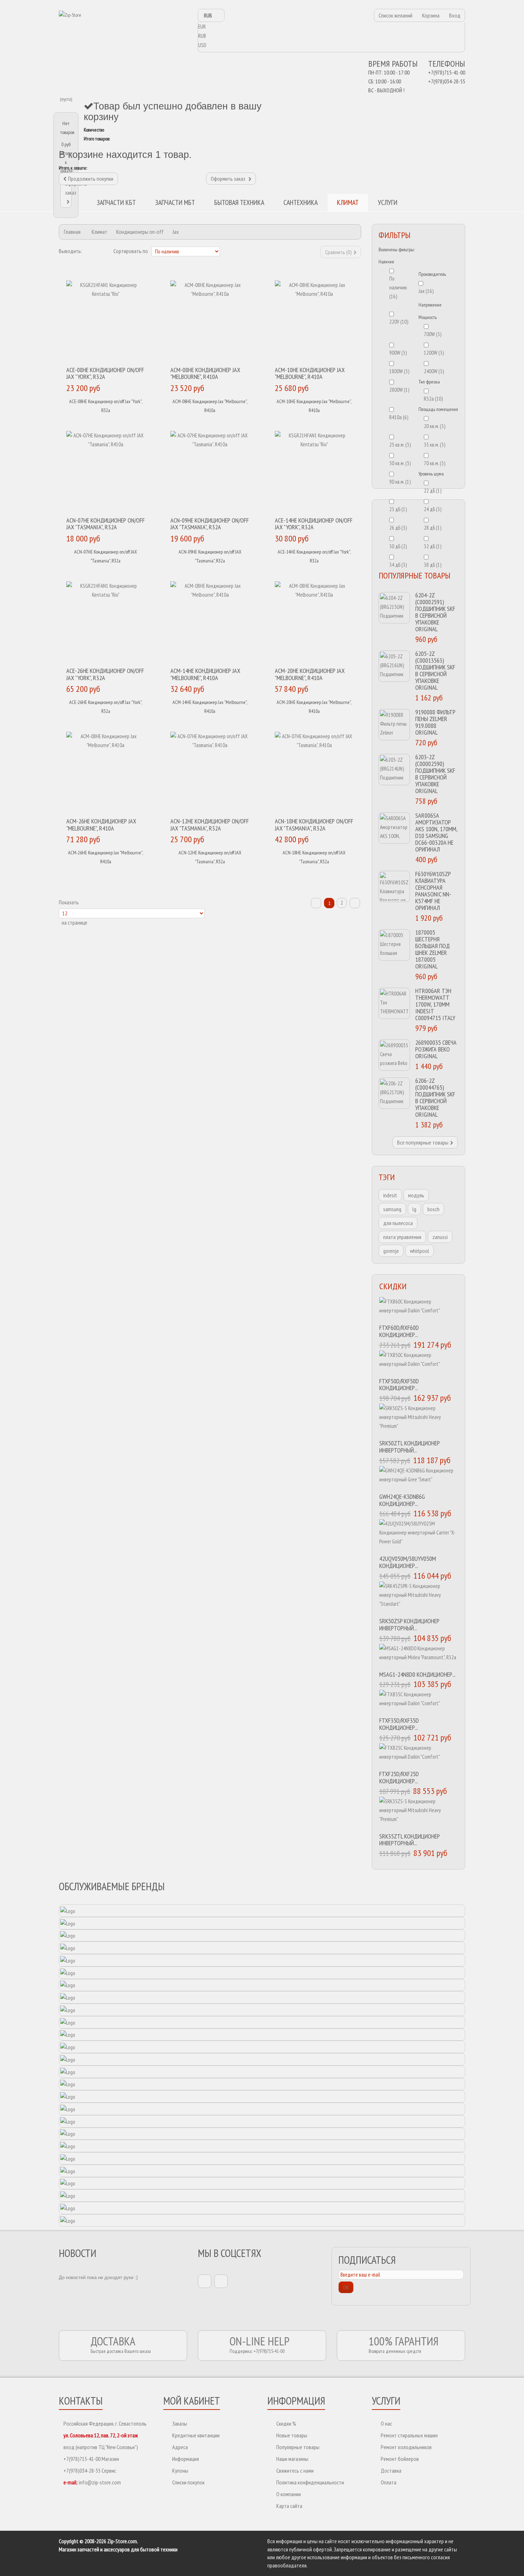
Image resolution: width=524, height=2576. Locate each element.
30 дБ (398, 546)
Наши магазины (292, 2459)
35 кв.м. (435, 445)
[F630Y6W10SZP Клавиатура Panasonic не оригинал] (394, 886)
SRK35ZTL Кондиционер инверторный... (410, 1840)
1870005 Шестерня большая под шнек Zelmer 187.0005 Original (433, 949)
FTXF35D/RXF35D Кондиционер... (399, 1724)
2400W (434, 371)
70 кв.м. (435, 463)
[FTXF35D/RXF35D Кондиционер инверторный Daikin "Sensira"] (419, 1702)
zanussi (440, 1237)
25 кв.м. (400, 445)
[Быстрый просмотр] (111, 421)
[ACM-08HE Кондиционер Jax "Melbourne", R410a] (210, 322)
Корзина (431, 15)
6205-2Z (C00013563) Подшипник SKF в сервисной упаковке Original (435, 670)
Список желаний (395, 15)
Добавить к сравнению (138, 421)
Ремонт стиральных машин (409, 2435)
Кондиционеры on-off (140, 232)
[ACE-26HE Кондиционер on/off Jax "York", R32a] (106, 622)
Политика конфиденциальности (310, 2482)
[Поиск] (433, 203)
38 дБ (433, 565)
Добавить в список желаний (125, 421)
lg (414, 1209)
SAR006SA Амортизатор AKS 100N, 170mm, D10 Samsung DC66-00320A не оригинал (436, 832)
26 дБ (398, 528)
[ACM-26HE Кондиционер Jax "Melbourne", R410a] (106, 773)
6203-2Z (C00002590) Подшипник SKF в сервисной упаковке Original (435, 774)
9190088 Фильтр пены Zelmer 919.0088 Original (435, 722)
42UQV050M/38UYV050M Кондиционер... (408, 1562)
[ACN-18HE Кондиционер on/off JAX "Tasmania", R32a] (314, 773)
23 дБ (398, 509)
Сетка (89, 251)
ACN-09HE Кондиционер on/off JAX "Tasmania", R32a (210, 524)
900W (398, 353)
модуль (416, 1195)
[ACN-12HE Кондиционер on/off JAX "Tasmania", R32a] (210, 773)
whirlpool (420, 1251)
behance (221, 2281)
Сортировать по (131, 251)
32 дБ (433, 546)
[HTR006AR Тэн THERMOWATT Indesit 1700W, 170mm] (394, 1003)
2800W (399, 390)
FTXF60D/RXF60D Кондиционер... (399, 1331)
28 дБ (433, 528)
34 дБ (398, 565)
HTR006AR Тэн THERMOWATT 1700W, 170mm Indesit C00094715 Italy (435, 1004)
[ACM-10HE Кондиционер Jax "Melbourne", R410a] (314, 322)
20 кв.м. (435, 426)
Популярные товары (298, 2447)
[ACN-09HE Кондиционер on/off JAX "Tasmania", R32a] (210, 472)
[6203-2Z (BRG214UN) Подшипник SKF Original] (394, 770)
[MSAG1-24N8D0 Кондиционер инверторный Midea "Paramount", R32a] (419, 1656)
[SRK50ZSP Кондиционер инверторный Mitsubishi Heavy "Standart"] (419, 1598)
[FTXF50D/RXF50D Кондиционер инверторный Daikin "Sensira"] (419, 1362)
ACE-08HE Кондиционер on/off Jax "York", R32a (105, 373)
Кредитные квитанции (196, 2435)
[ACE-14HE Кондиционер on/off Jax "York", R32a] (314, 472)
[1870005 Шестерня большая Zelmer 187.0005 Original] (394, 945)
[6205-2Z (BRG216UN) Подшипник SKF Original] (394, 666)
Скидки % (286, 2423)
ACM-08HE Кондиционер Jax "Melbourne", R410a (205, 373)
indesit (390, 1195)
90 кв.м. (400, 482)
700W (433, 334)
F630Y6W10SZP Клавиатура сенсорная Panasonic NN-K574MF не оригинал (433, 891)
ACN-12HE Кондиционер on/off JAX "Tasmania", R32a (210, 825)
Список (99, 251)
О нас (386, 2423)
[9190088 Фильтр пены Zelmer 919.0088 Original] (394, 725)
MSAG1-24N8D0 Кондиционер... (417, 1674)
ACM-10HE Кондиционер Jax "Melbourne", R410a (310, 373)
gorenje (391, 1251)
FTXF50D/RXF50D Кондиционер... (399, 1385)
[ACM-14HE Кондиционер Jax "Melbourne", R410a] (210, 622)
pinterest (205, 2281)
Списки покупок (188, 2482)
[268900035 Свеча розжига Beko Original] (394, 1055)
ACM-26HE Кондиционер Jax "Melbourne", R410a (101, 825)
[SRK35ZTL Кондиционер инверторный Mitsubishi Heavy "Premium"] (419, 1813)
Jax (426, 291)
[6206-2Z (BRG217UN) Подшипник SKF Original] (394, 1093)
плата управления (402, 1237)
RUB (202, 36)
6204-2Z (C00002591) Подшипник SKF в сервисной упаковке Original (435, 612)
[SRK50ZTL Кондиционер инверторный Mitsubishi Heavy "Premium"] (419, 1420)
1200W (434, 353)
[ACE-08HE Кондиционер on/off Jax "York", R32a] (106, 322)
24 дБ (433, 509)
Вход (455, 15)
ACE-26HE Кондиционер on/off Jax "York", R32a (105, 674)
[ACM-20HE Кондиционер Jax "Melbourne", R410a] (314, 622)
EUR (202, 27)
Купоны (180, 2470)
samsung (392, 1209)
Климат (99, 232)
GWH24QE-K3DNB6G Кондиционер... (402, 1500)
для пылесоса (398, 1223)
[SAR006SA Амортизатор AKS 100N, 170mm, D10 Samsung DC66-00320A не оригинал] (394, 828)
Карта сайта (289, 2506)
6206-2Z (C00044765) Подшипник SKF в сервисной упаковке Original (435, 1097)
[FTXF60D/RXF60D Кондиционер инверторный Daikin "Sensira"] (419, 1309)
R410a (399, 417)
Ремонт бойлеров (400, 2459)
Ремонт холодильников (406, 2447)
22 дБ (433, 491)
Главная (72, 232)
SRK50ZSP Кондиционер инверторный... (409, 1624)
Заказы (180, 2423)
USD (202, 45)
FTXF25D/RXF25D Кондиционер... (399, 1777)
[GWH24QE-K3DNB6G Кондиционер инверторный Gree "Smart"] (419, 1478)
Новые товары (292, 2435)
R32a (433, 399)
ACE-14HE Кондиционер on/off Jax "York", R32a (314, 524)
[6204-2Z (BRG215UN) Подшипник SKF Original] (394, 608)
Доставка (391, 2470)
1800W (399, 371)
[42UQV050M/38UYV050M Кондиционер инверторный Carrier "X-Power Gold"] (419, 1535)
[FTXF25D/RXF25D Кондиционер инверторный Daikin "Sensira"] (419, 1755)
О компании (289, 2494)
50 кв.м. (400, 463)
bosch (433, 1209)
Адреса (180, 2447)
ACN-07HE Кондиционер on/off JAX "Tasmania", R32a (106, 524)
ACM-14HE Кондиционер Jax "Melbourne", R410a (205, 674)
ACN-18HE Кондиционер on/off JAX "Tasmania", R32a (314, 825)
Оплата (389, 2482)
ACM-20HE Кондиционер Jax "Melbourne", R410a (310, 674)
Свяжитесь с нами (295, 2470)
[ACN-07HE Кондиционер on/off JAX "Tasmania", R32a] (106, 472)
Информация (186, 2459)
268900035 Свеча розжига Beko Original (436, 1049)
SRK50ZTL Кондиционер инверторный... (410, 1447)
